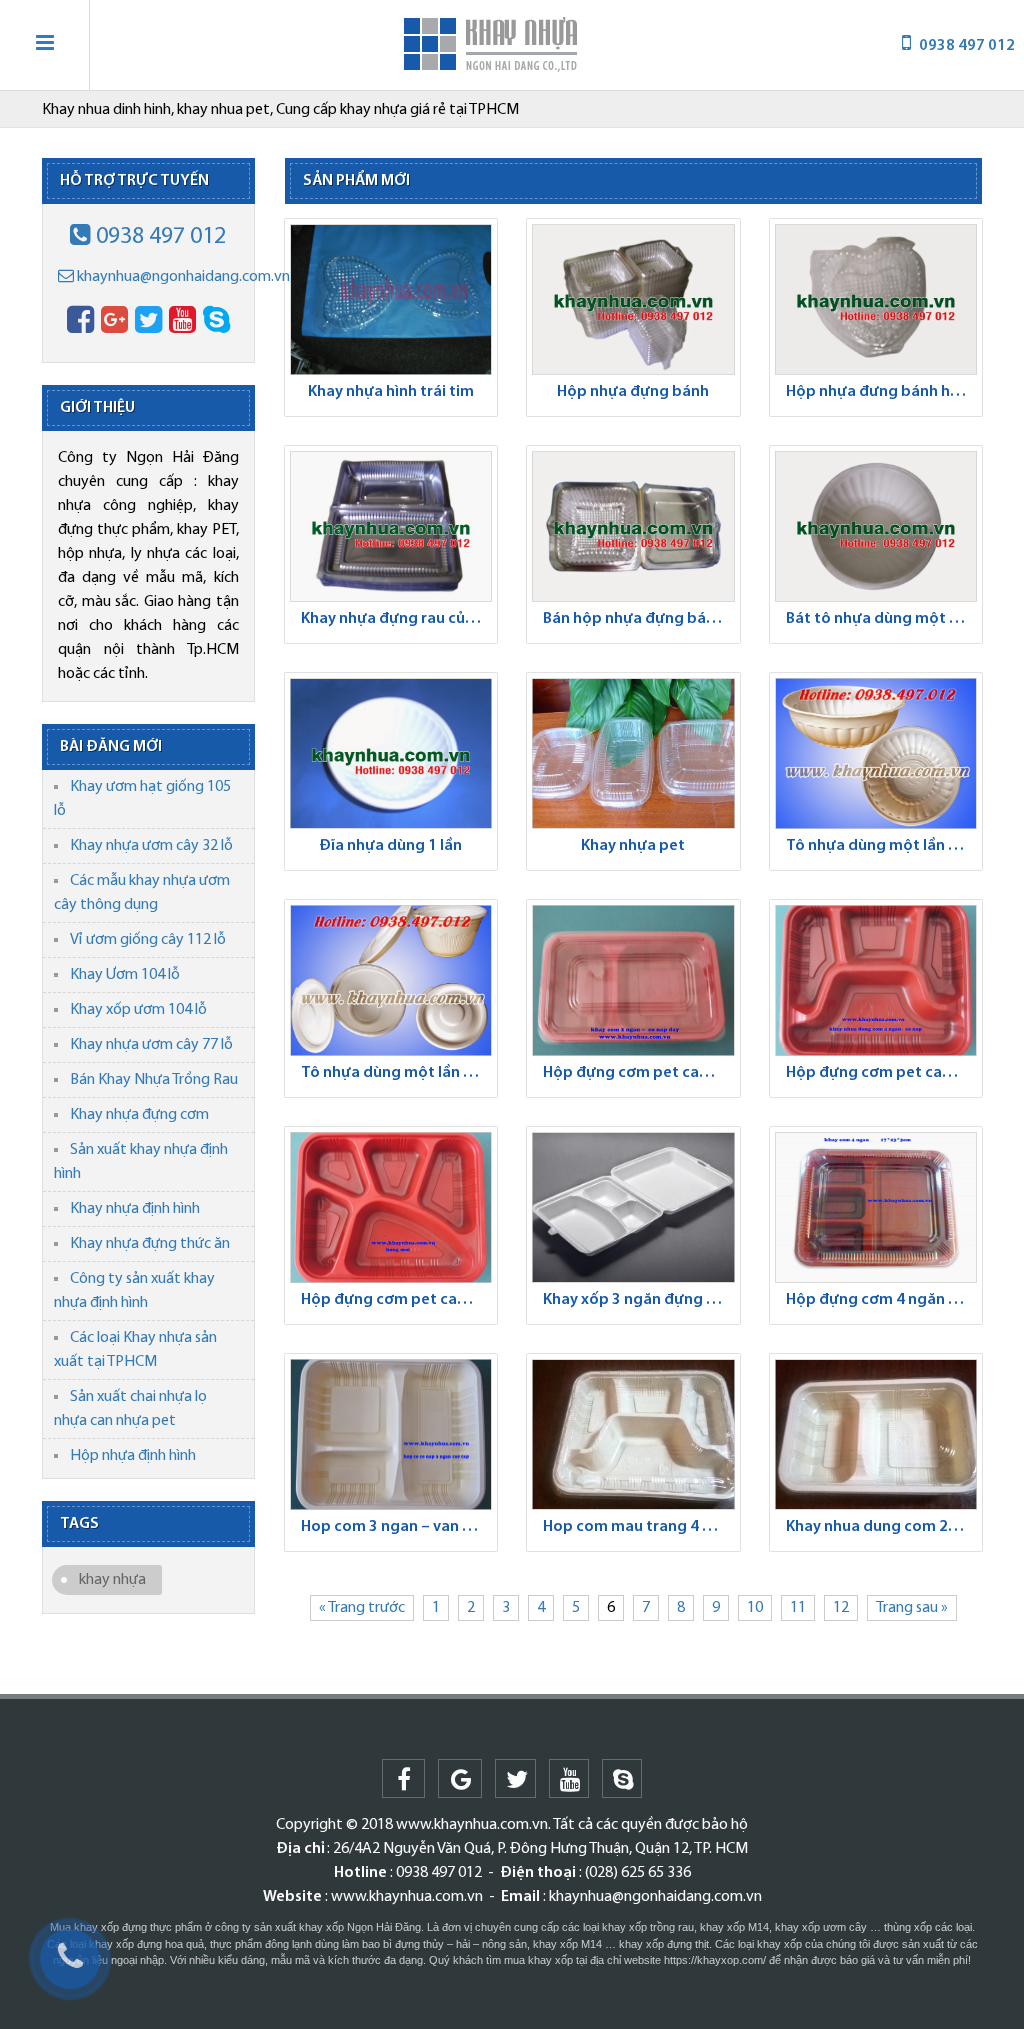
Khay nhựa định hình (135, 1209)
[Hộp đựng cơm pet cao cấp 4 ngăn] (876, 980)
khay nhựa (112, 1580)
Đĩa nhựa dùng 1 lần (390, 846)
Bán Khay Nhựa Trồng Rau (154, 1080)
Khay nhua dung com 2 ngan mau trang (882, 1527)
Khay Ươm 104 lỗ (125, 975)
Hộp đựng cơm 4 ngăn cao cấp (882, 1300)
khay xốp (550, 1960)
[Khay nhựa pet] (633, 753)
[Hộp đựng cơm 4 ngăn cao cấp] (876, 1207)
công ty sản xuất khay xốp (279, 1927)
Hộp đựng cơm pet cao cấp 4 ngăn (882, 1073)
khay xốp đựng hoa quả (146, 1944)
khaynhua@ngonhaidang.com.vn (182, 277)
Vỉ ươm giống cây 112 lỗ (148, 940)
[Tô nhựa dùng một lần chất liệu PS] (391, 980)
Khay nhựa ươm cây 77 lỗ (151, 1045)
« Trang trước (362, 1608)
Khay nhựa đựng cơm (139, 1115)
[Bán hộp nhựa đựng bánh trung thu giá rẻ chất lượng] (633, 526)
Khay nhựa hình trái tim (391, 392)
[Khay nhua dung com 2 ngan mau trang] (876, 1434)
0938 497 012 (158, 237)
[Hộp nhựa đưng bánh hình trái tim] (876, 299)
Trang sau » (912, 1608)
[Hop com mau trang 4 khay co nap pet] (633, 1434)
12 (841, 1608)
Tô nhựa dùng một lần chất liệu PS (397, 1073)
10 (755, 1608)
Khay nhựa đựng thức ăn (150, 1244)
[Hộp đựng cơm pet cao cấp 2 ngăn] (633, 980)
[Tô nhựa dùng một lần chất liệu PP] (876, 753)
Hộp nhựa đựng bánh (633, 392)
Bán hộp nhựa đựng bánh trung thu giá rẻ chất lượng (639, 619)
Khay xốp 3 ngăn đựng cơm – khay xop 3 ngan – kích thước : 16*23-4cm (639, 1300)
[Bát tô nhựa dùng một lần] (876, 526)
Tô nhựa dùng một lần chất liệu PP (882, 846)
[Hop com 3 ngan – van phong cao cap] (391, 1434)
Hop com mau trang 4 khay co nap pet (639, 1527)
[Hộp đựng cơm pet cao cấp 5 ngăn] (391, 1207)
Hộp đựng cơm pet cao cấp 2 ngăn (639, 1073)
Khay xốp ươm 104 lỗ (138, 1010)
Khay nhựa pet (633, 846)
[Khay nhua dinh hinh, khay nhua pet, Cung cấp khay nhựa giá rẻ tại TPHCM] (491, 45)
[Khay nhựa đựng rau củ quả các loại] (391, 526)
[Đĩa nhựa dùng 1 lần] (391, 753)
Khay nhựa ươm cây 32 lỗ (151, 846)
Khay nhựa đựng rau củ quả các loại (397, 619)
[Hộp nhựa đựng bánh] (633, 299)
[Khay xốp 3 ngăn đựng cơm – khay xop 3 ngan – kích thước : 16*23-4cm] (633, 1207)
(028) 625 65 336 (638, 1873)
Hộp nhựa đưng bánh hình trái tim (882, 392)
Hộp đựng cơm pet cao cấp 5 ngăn (397, 1300)
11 (798, 1608)
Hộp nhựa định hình (133, 1456)
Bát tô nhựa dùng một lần (878, 619)
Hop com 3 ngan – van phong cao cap (397, 1527)
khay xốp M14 (734, 1927)
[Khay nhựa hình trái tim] (391, 299)
